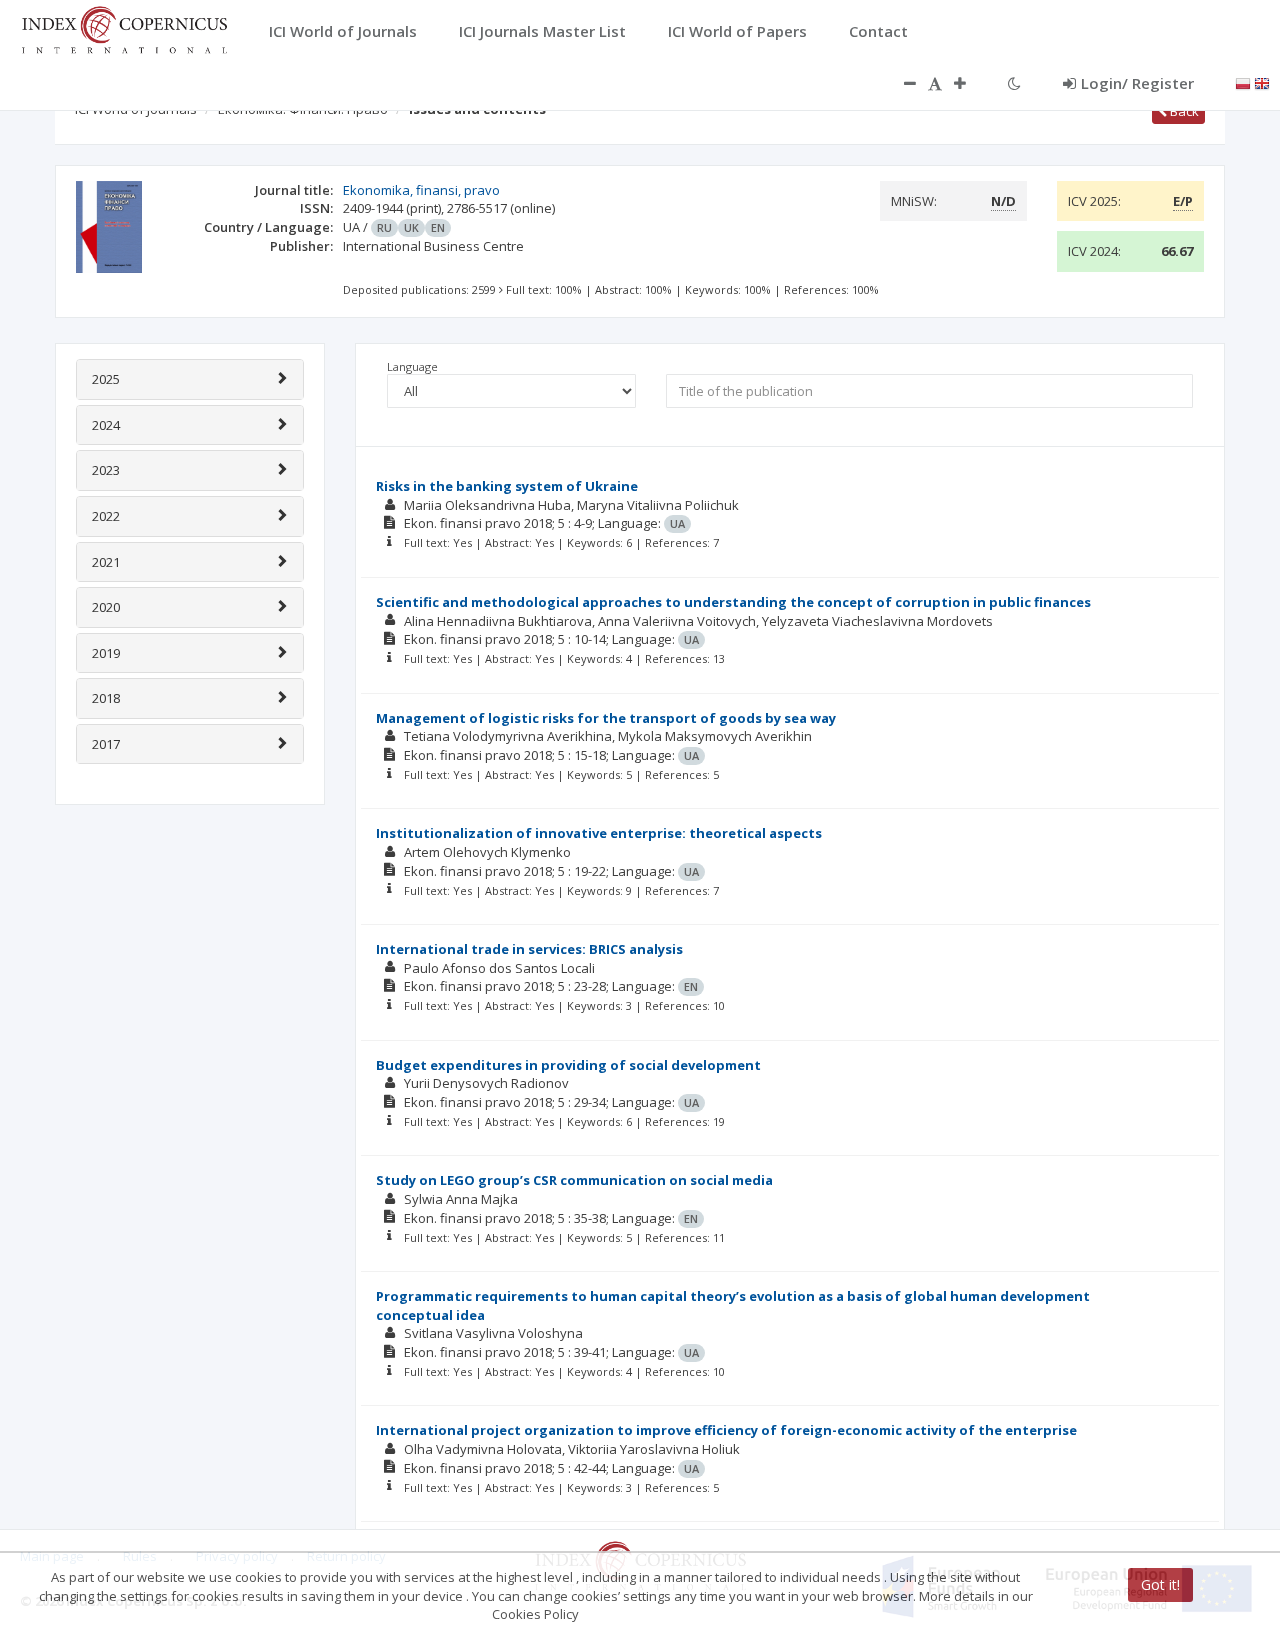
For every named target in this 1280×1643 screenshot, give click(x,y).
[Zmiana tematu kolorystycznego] (1014, 83)
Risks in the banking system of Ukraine (507, 486)
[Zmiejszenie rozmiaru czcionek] (900, 83)
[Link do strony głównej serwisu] (124, 28)
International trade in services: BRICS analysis (529, 949)
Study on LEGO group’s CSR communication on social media (574, 1180)
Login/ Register (1137, 83)
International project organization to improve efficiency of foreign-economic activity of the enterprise (726, 1430)
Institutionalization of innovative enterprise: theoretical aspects (599, 833)
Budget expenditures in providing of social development (568, 1065)
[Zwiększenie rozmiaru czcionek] (970, 83)
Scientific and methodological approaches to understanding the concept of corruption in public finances (733, 602)
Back (1183, 111)
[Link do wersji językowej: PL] (1243, 82)
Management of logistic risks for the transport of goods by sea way (606, 718)
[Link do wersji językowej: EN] (1262, 82)
